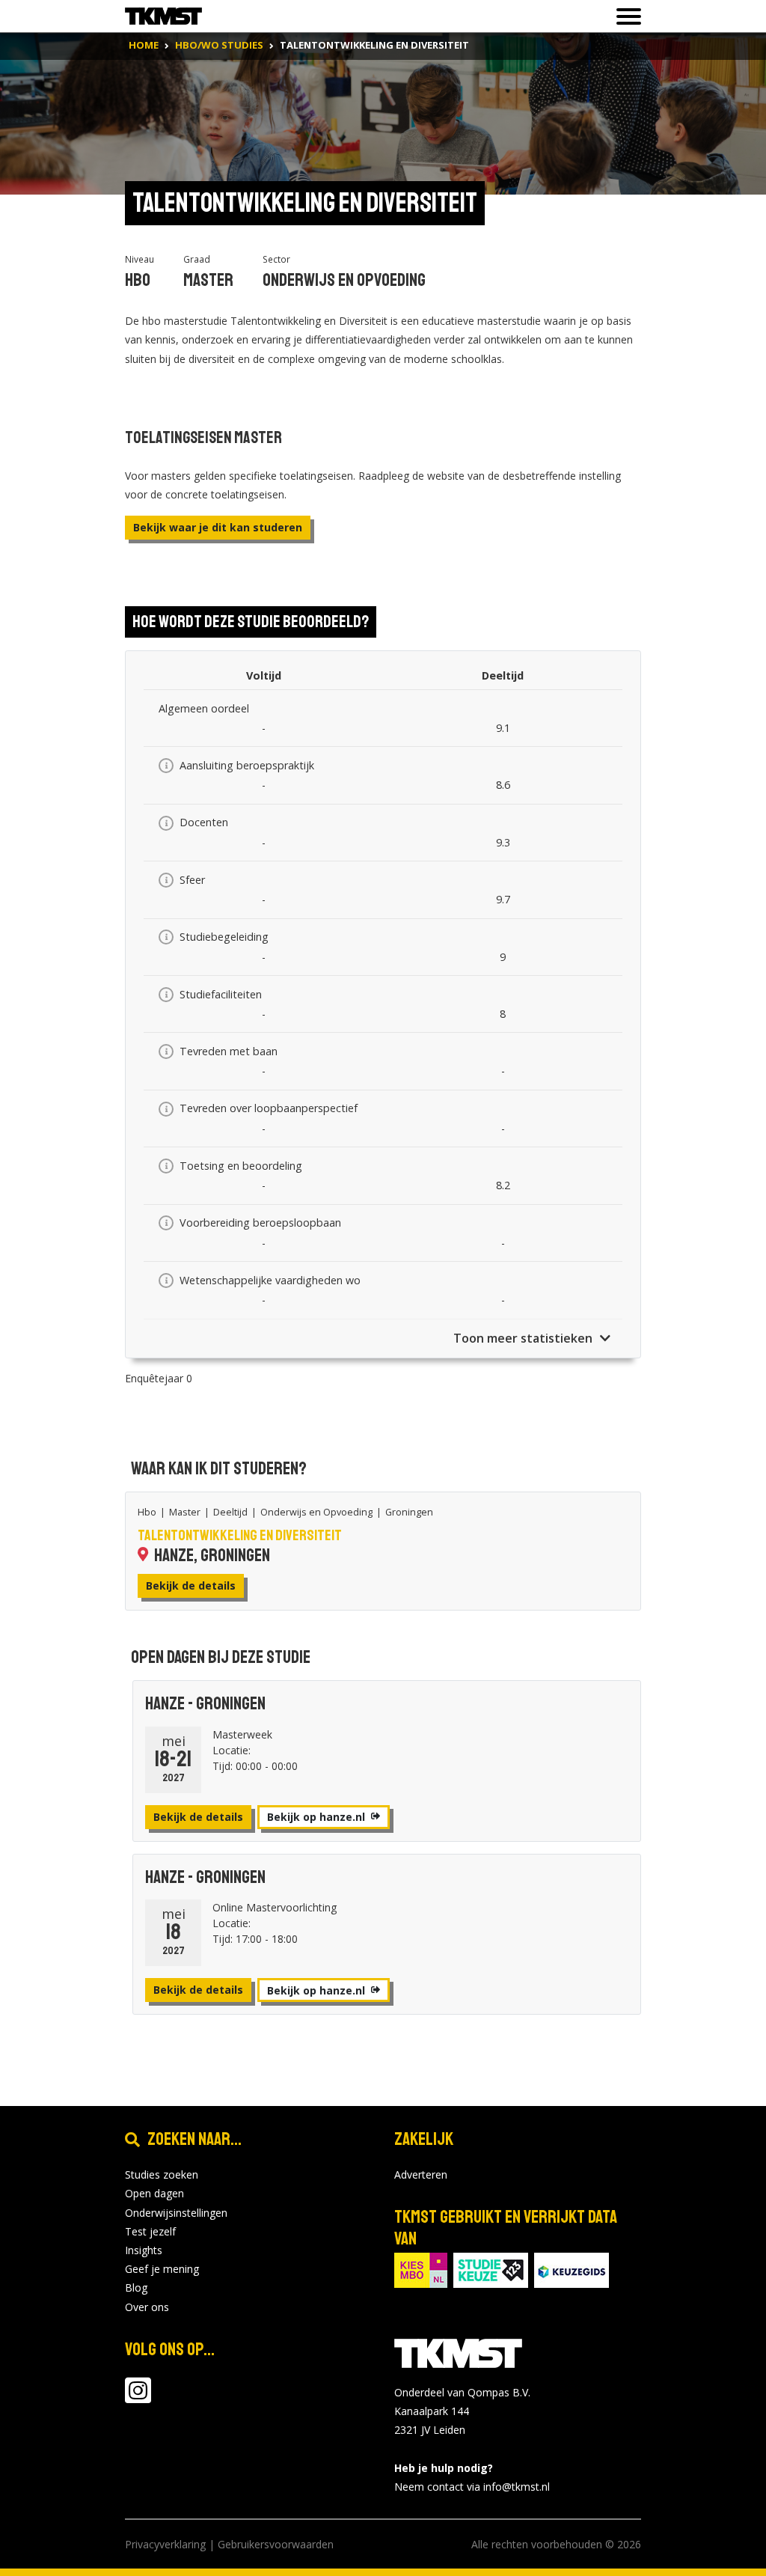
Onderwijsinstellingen (176, 2213)
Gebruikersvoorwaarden (276, 2544)
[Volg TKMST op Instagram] (138, 2398)
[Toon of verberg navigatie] (624, 16)
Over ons (147, 2307)
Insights (144, 2250)
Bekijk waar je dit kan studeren (218, 527)
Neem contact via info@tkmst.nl (472, 2487)
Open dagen (154, 2193)
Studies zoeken (162, 2174)
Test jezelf (150, 2231)
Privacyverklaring (165, 2544)
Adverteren (421, 2174)
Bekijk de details (191, 1585)
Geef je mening (162, 2269)
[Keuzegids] (572, 2269)
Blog (136, 2287)
